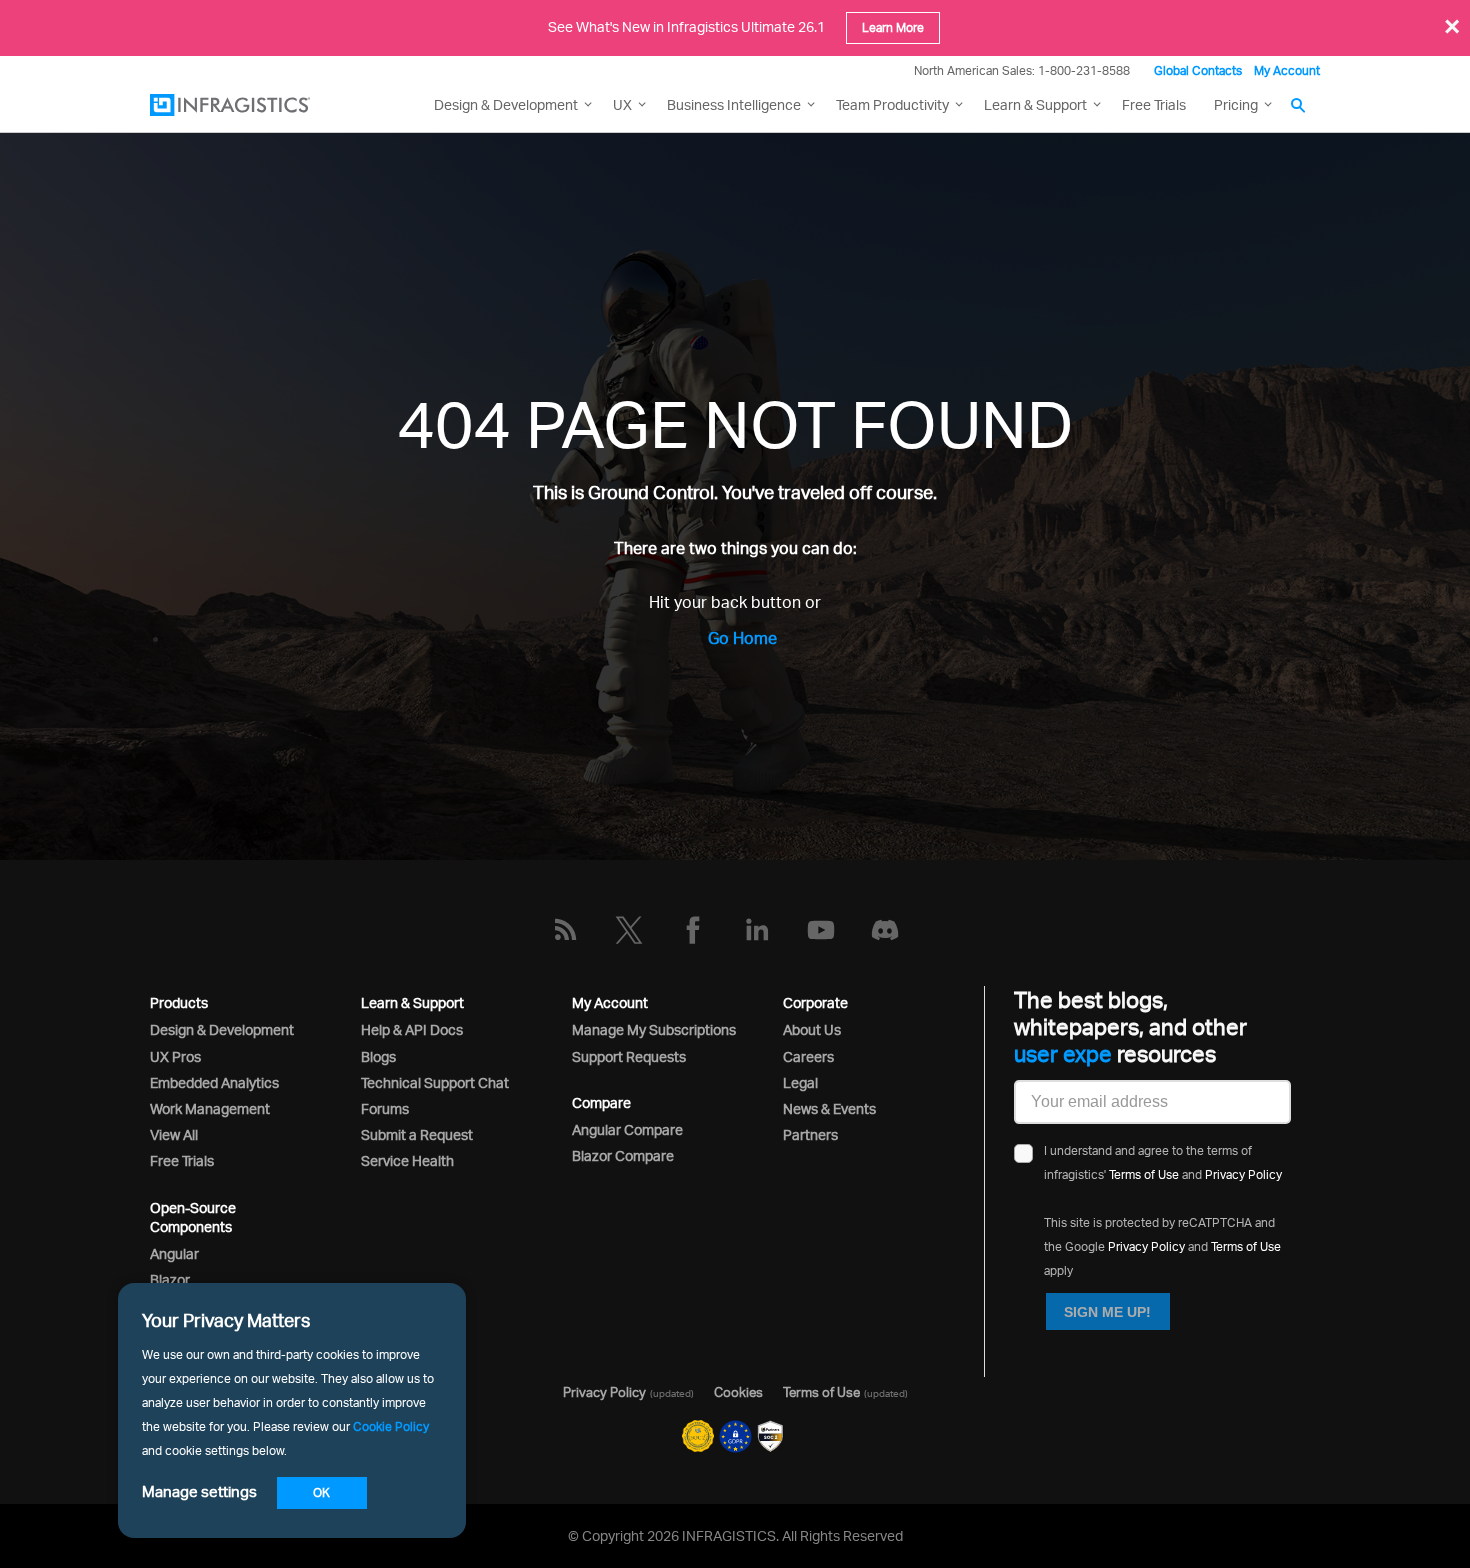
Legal (800, 1082)
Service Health (407, 1160)
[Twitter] (629, 930)
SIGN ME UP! (1107, 1312)
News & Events (829, 1108)
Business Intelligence (734, 104)
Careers (808, 1056)
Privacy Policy (1243, 1174)
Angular (174, 1253)
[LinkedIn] (757, 930)
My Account (1287, 70)
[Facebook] (693, 930)
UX (622, 104)
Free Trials (1154, 104)
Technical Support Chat (435, 1082)
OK (321, 1492)
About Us (812, 1029)
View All (174, 1134)
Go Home (742, 638)
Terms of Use (1144, 1174)
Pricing (1236, 104)
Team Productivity (892, 104)
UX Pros (175, 1056)
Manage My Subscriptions (654, 1029)
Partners (810, 1134)
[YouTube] (821, 930)
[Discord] (885, 930)
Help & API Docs (412, 1029)
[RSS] (565, 930)
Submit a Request (417, 1134)
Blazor (170, 1279)
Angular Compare (627, 1129)
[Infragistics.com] (250, 105)
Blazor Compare (623, 1155)
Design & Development (222, 1029)
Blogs (378, 1056)
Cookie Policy (391, 1426)
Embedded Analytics (214, 1082)
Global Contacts (1198, 70)
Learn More (893, 27)
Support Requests (629, 1056)
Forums (385, 1108)
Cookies (738, 1392)
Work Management (210, 1108)
